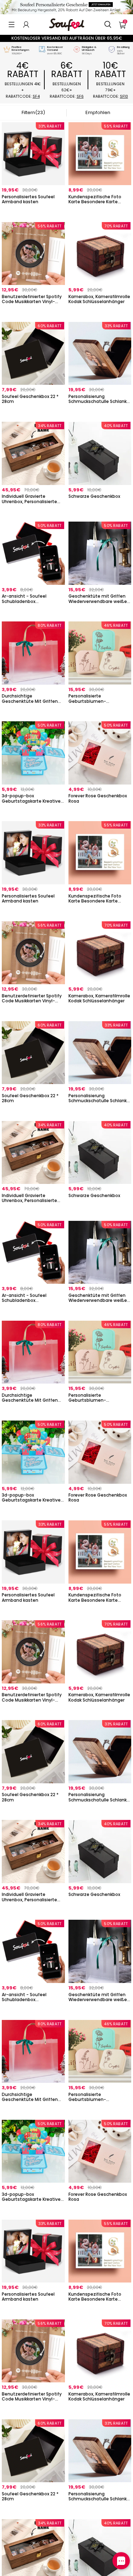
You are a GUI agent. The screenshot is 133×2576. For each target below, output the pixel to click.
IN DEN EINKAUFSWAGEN (33, 211)
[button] (12, 25)
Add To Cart (100, 311)
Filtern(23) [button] (33, 112)
